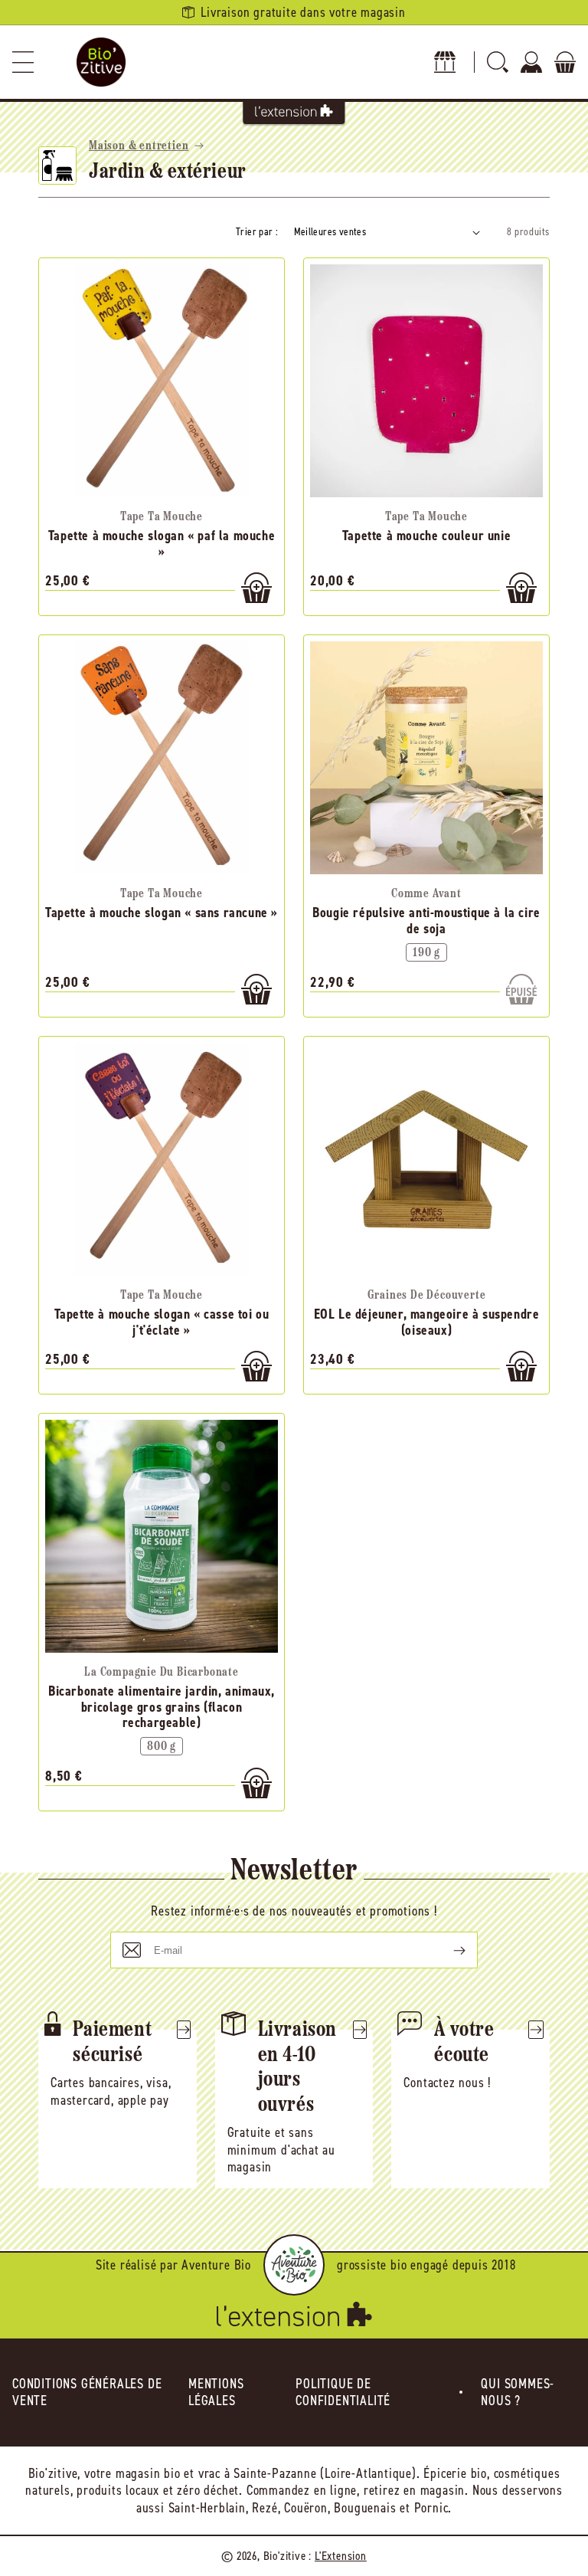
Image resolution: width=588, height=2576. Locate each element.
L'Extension (341, 2556)
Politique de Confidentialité (343, 2392)
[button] (23, 62)
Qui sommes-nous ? (518, 2392)
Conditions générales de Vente (87, 2392)
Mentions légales (216, 2392)
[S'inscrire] (447, 1950)
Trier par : (257, 232)
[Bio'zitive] (101, 62)
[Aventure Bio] (294, 2265)
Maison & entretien (139, 146)
